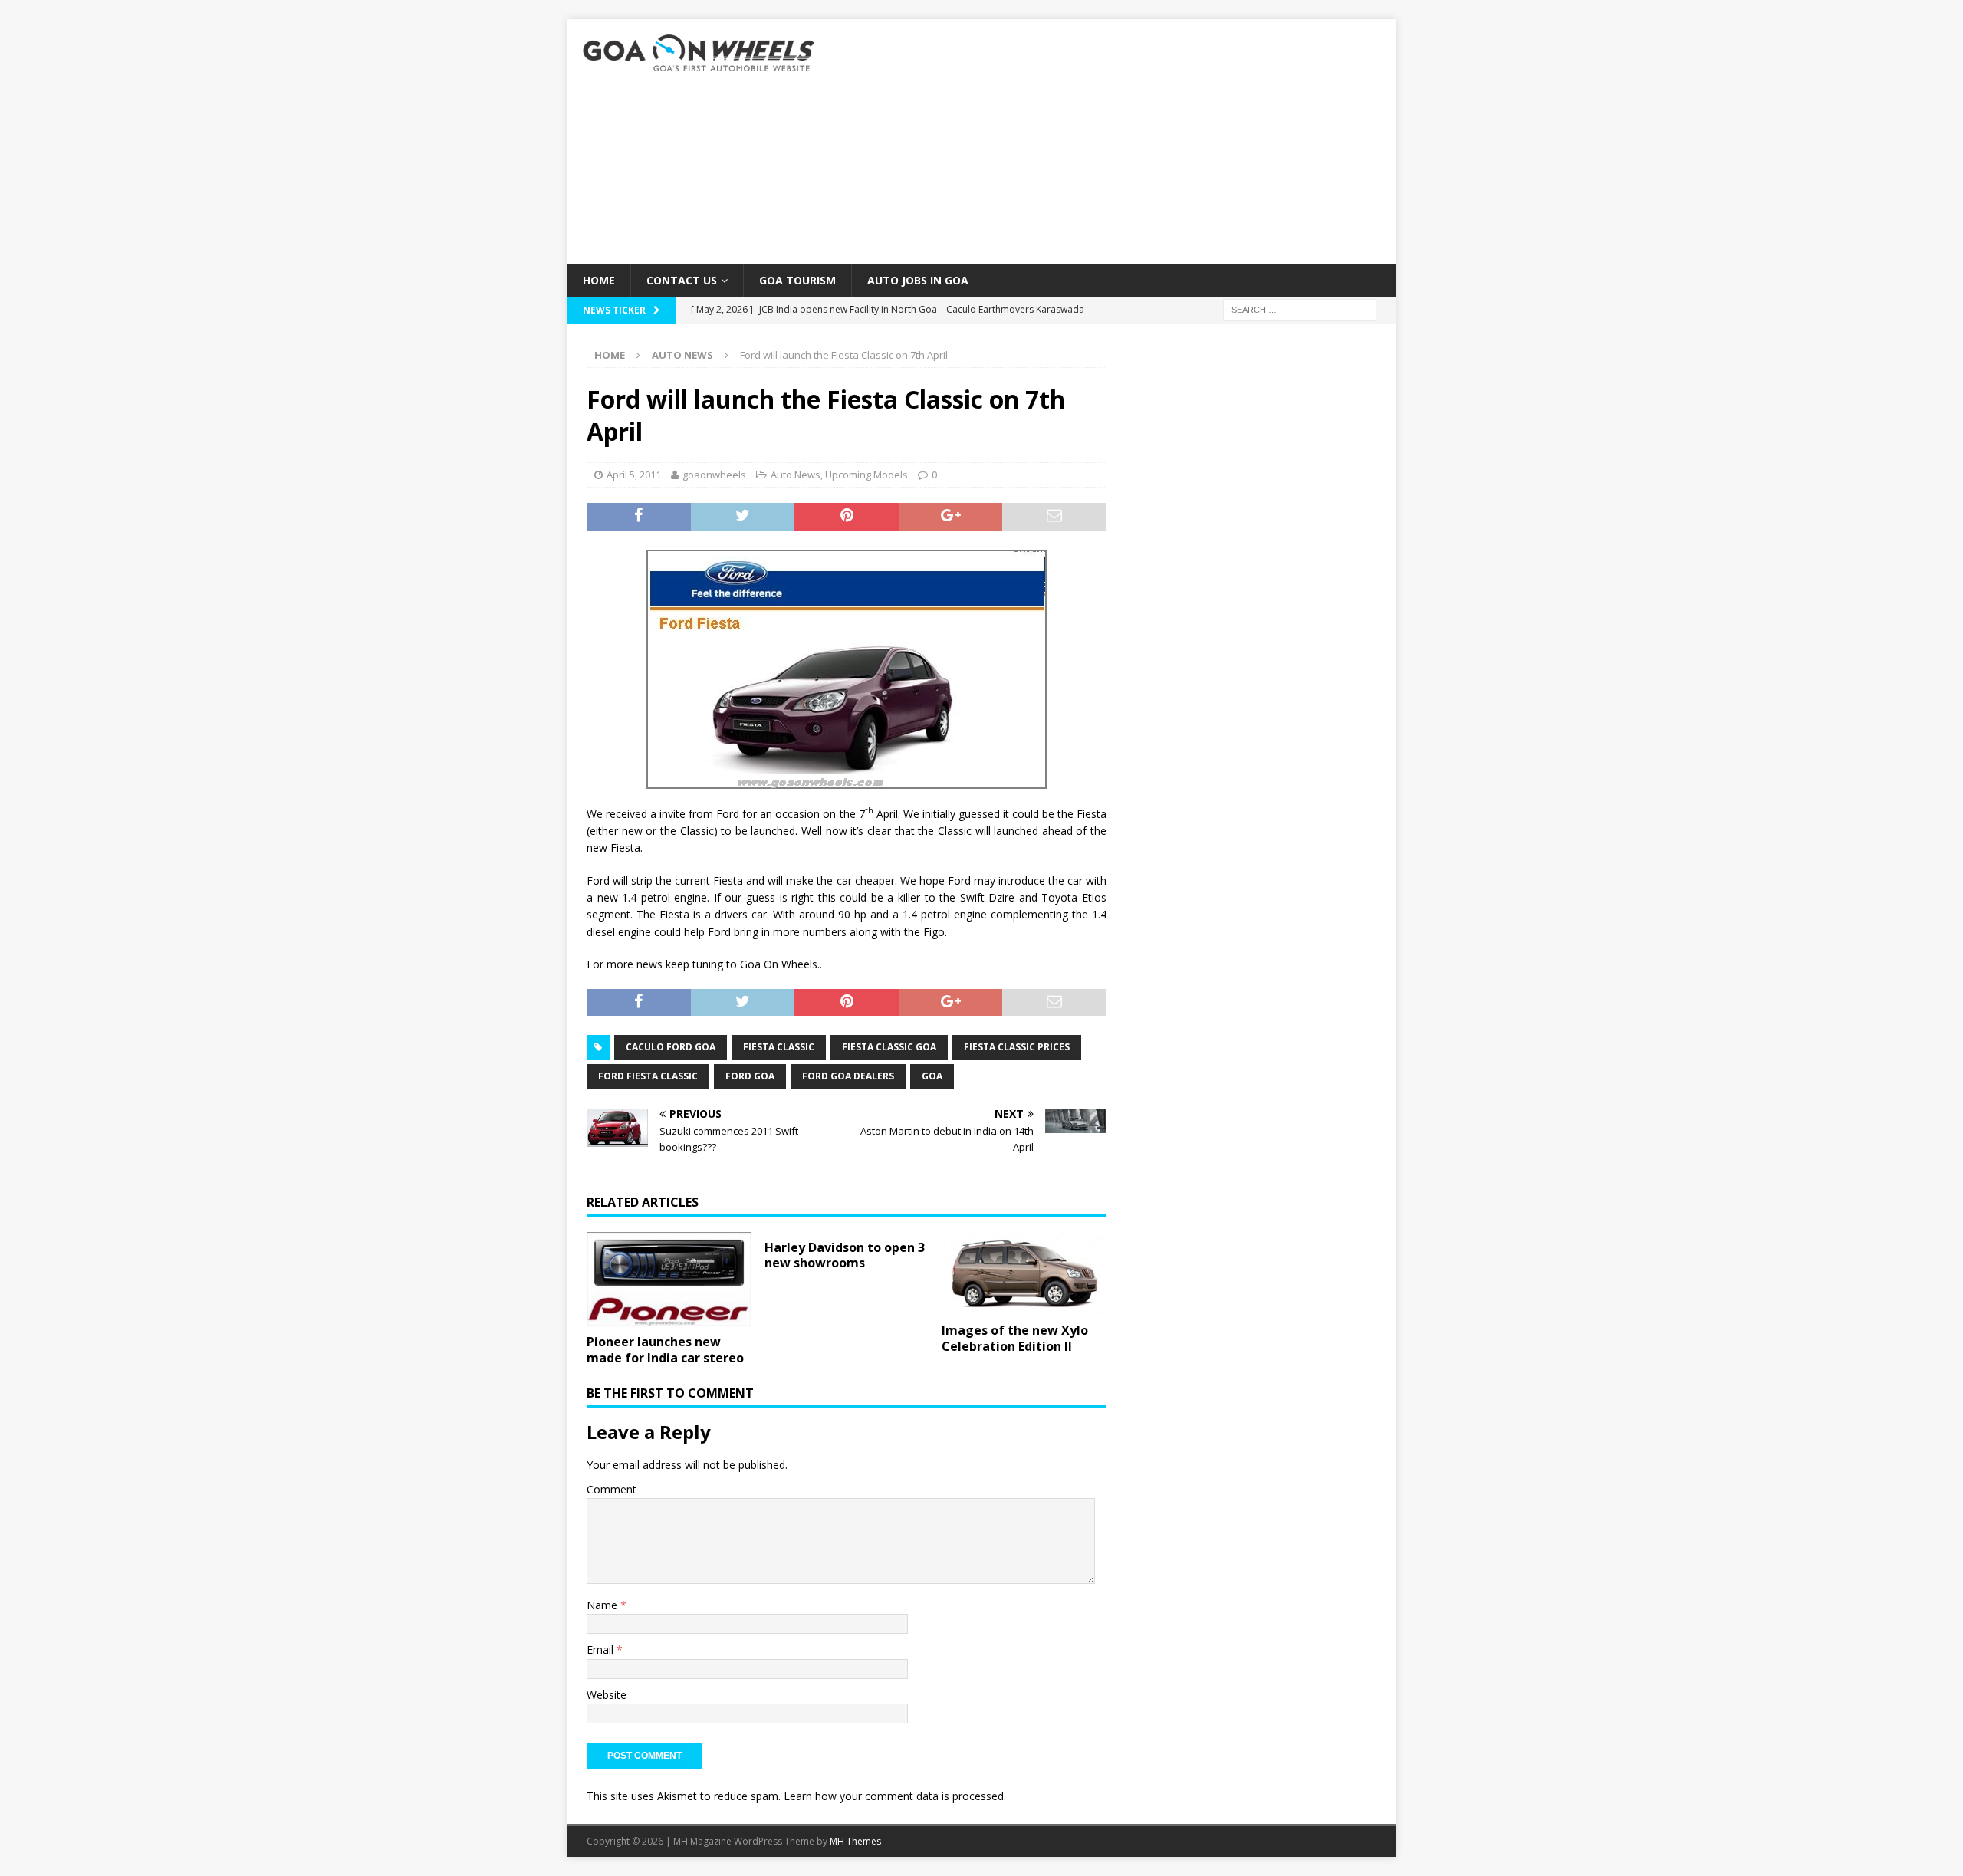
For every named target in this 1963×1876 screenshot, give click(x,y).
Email (602, 1649)
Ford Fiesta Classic (648, 1076)
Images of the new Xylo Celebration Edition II (1015, 1338)
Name (603, 1605)
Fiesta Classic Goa (889, 1047)
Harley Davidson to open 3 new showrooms (845, 1255)
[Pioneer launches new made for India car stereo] (669, 1280)
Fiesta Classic (779, 1047)
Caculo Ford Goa (671, 1047)
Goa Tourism (797, 280)
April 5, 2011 (634, 475)
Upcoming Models (866, 475)
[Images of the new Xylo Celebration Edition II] (1024, 1274)
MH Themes (855, 1841)
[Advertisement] (1115, 142)
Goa (932, 1076)
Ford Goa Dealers (848, 1076)
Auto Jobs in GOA (918, 280)
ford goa (750, 1076)
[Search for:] (1300, 309)
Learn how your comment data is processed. (895, 1796)
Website (607, 1695)
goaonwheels (714, 475)
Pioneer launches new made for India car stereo (665, 1350)
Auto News (796, 475)
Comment (612, 1489)
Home (599, 280)
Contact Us (682, 280)
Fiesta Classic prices (1017, 1047)
